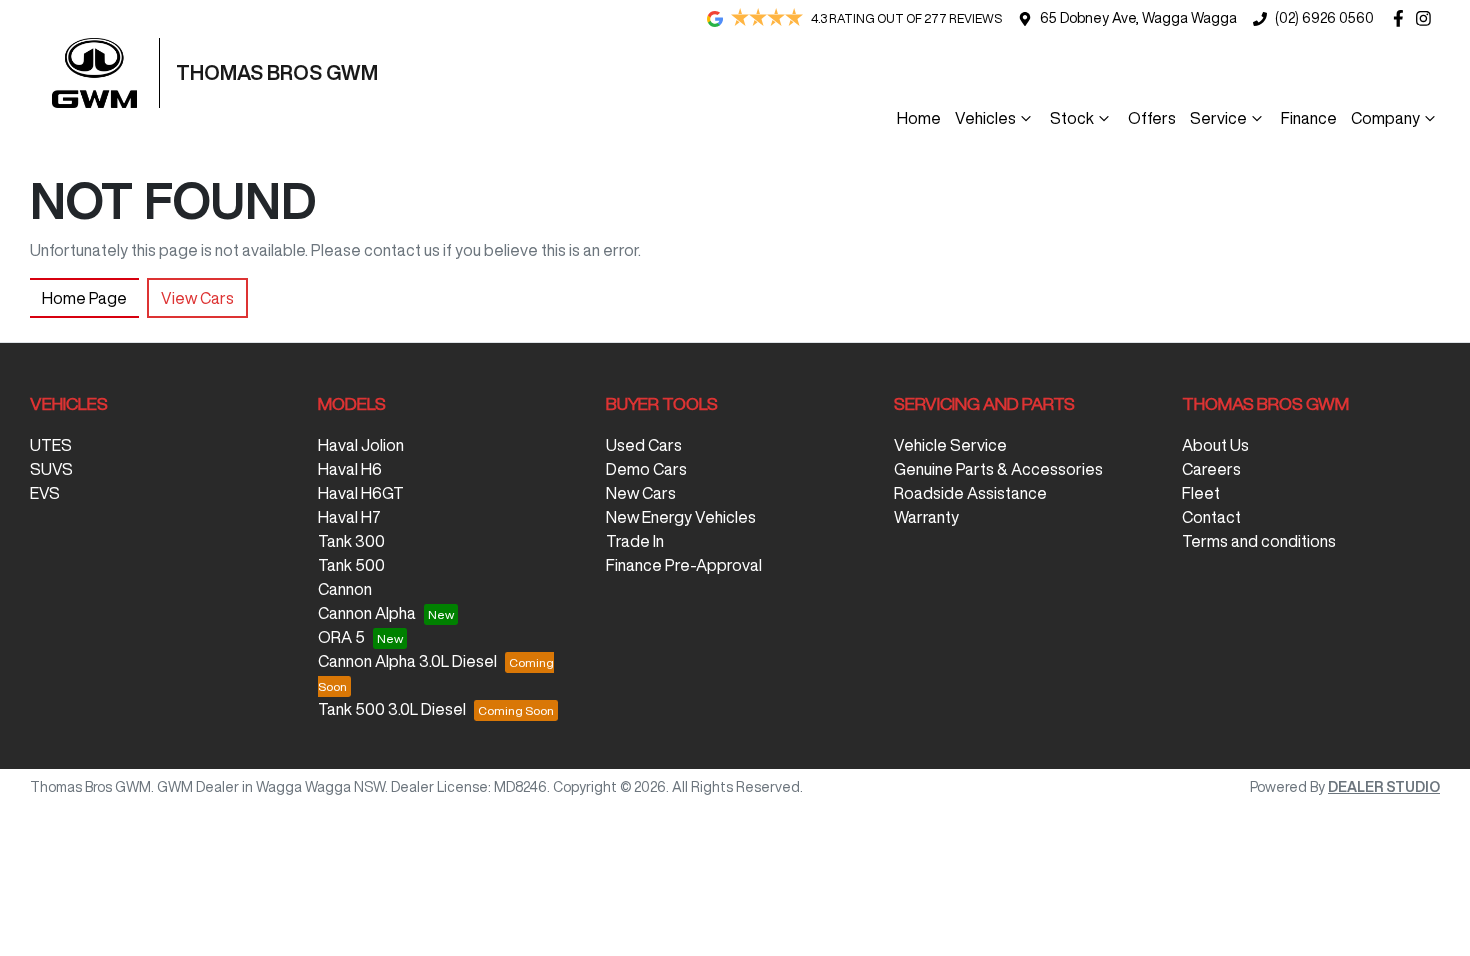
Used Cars (644, 445)
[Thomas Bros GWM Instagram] (1427, 18)
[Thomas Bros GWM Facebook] (1402, 18)
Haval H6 (350, 469)
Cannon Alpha (367, 613)
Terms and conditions (1259, 541)
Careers (1211, 469)
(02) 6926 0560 (1324, 18)
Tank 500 (351, 565)
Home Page (84, 298)
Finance (1309, 118)
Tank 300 (351, 541)
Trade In (635, 541)
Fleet (1201, 493)
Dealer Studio (1384, 787)
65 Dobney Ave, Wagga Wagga (1138, 18)
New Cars (641, 493)
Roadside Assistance (970, 493)
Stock (1072, 118)
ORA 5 (341, 637)
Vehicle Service (950, 445)
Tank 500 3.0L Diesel (392, 709)
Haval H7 (349, 517)
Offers (1152, 118)
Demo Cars (646, 469)
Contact (1211, 517)
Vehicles (985, 118)
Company (1385, 118)
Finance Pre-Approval (684, 565)
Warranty (926, 517)
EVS (45, 493)
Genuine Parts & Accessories (998, 469)
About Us (1215, 445)
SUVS (51, 469)
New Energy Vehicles (681, 517)
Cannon (345, 589)
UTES (51, 445)
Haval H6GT (361, 493)
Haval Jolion (361, 445)
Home (919, 118)
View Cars (197, 298)
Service (1218, 118)
